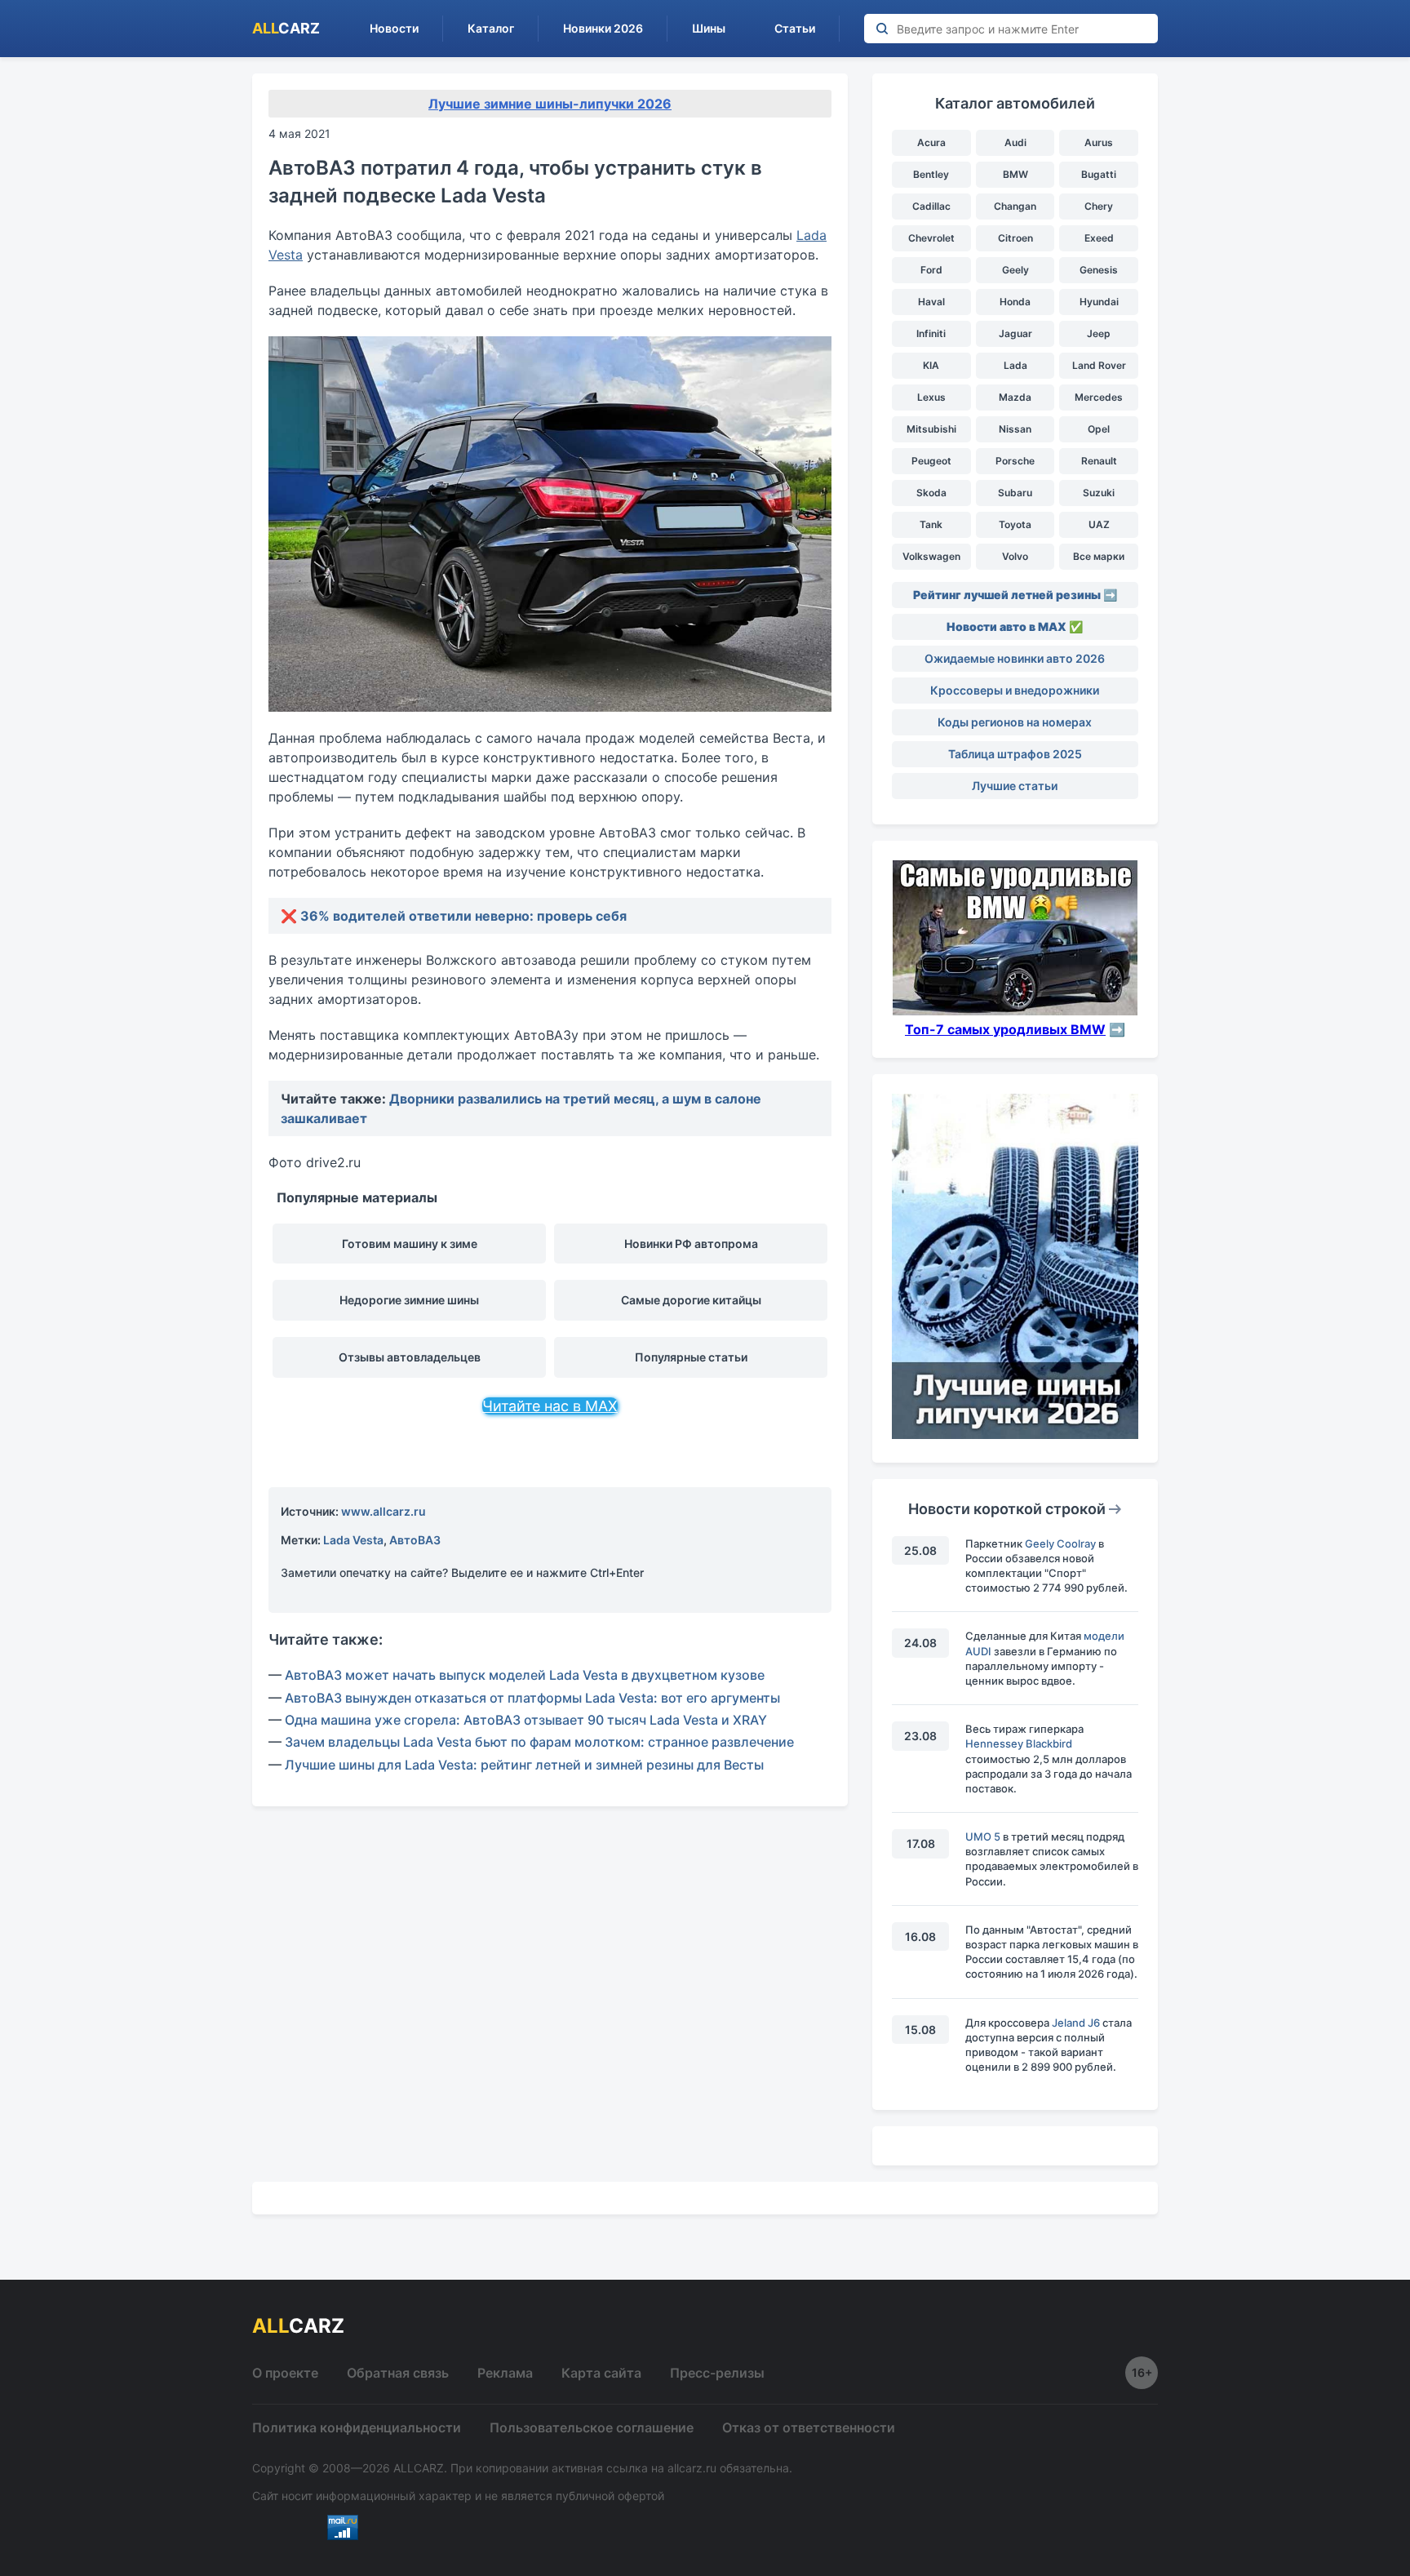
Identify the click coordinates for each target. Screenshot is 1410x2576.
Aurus (1099, 142)
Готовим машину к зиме (410, 1244)
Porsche (1015, 461)
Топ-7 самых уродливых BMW (1005, 1029)
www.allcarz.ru (384, 1511)
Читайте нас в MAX (550, 1406)
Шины (709, 28)
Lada (1015, 365)
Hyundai (1099, 302)
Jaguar (1015, 333)
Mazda (1015, 397)
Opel (1099, 429)
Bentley (931, 174)
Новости (394, 28)
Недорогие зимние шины (409, 1300)
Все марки (1099, 556)
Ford (931, 270)
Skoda (931, 493)
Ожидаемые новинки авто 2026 (1015, 658)
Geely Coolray (1060, 1543)
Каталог (491, 28)
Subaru (1015, 493)
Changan (1015, 206)
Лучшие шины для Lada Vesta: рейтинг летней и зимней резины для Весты (524, 1765)
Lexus (931, 397)
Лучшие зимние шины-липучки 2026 (550, 104)
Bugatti (1099, 174)
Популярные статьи (691, 1357)
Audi (1015, 142)
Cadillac (931, 206)
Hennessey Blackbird (1019, 1743)
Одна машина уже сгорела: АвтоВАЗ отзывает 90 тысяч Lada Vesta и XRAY (526, 1720)
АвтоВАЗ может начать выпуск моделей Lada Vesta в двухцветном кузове (525, 1675)
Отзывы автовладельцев (410, 1357)
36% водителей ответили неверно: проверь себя (463, 916)
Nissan (1015, 429)
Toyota (1015, 524)
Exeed (1099, 238)
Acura (931, 142)
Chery (1099, 206)
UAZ (1099, 524)
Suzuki (1099, 493)
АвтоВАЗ (415, 1540)
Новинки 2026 (603, 28)
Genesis (1099, 270)
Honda (1015, 302)
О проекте (285, 2373)
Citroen (1015, 238)
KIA (931, 365)
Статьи (795, 28)
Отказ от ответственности (809, 2427)
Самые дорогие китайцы (691, 1300)
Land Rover (1099, 365)
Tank (931, 524)
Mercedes (1099, 397)
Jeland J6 (1076, 2023)
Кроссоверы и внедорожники (1015, 690)
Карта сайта (601, 2373)
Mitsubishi (931, 429)
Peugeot (931, 461)
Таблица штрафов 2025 (1015, 754)
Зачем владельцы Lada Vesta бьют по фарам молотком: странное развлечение (539, 1742)
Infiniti (931, 333)
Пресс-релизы (717, 2373)
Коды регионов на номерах (1015, 722)
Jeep (1099, 333)
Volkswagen (931, 556)
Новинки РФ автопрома (691, 1244)
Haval (931, 302)
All (286, 28)
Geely (1015, 270)
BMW (1015, 174)
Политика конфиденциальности (357, 2427)
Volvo (1015, 556)
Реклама (505, 2373)
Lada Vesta (353, 1540)
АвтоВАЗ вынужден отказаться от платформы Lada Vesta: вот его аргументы (532, 1698)
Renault (1099, 461)
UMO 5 (983, 1837)
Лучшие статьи (1015, 786)
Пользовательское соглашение (592, 2427)
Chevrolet (931, 238)
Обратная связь (398, 2373)
